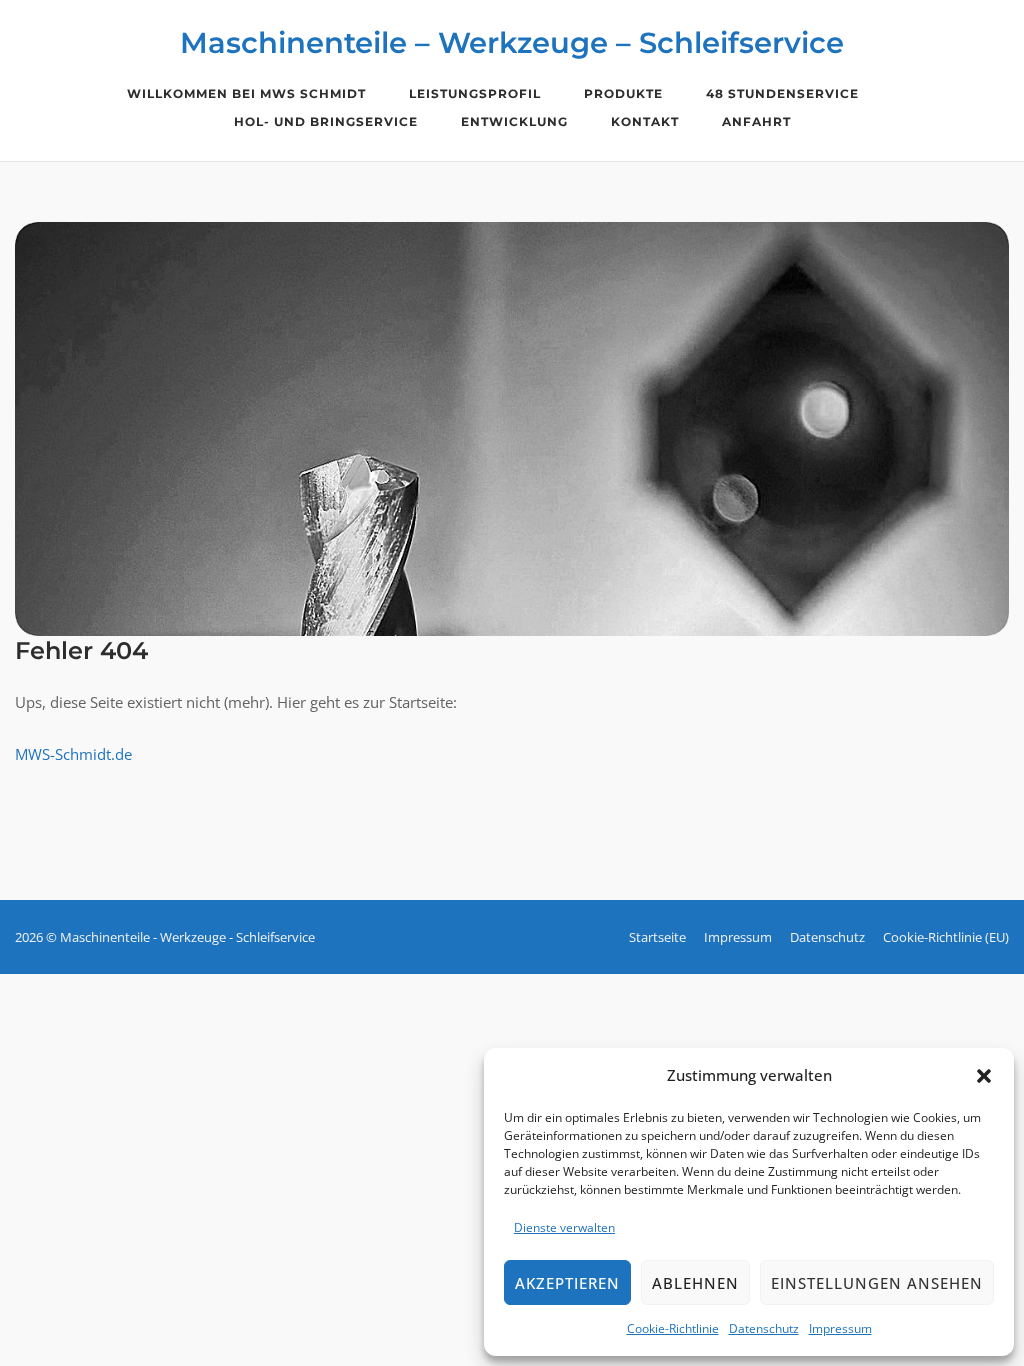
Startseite (657, 937)
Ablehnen (695, 1283)
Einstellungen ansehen (877, 1283)
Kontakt (645, 121)
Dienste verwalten (564, 1227)
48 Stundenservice (782, 93)
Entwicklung (514, 121)
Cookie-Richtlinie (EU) (946, 937)
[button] (984, 1076)
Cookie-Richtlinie (673, 1328)
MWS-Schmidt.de (73, 754)
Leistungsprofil (475, 93)
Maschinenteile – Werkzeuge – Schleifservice (512, 42)
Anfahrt (756, 121)
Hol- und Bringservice (326, 121)
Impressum (840, 1328)
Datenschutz (764, 1328)
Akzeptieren (567, 1283)
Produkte (623, 93)
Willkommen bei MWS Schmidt (246, 93)
